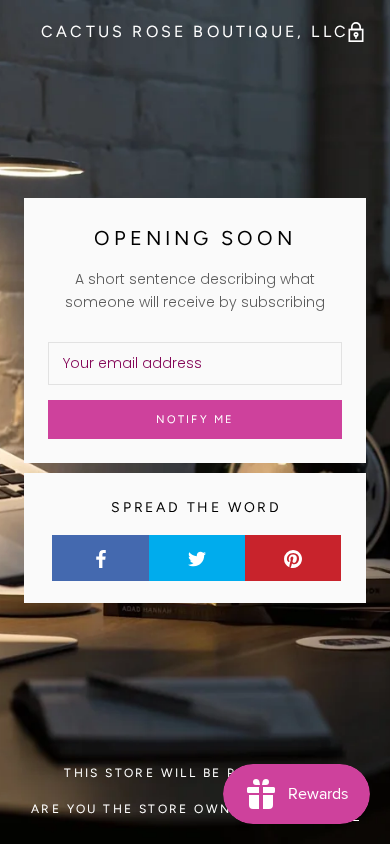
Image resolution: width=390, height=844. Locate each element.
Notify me (195, 419)
